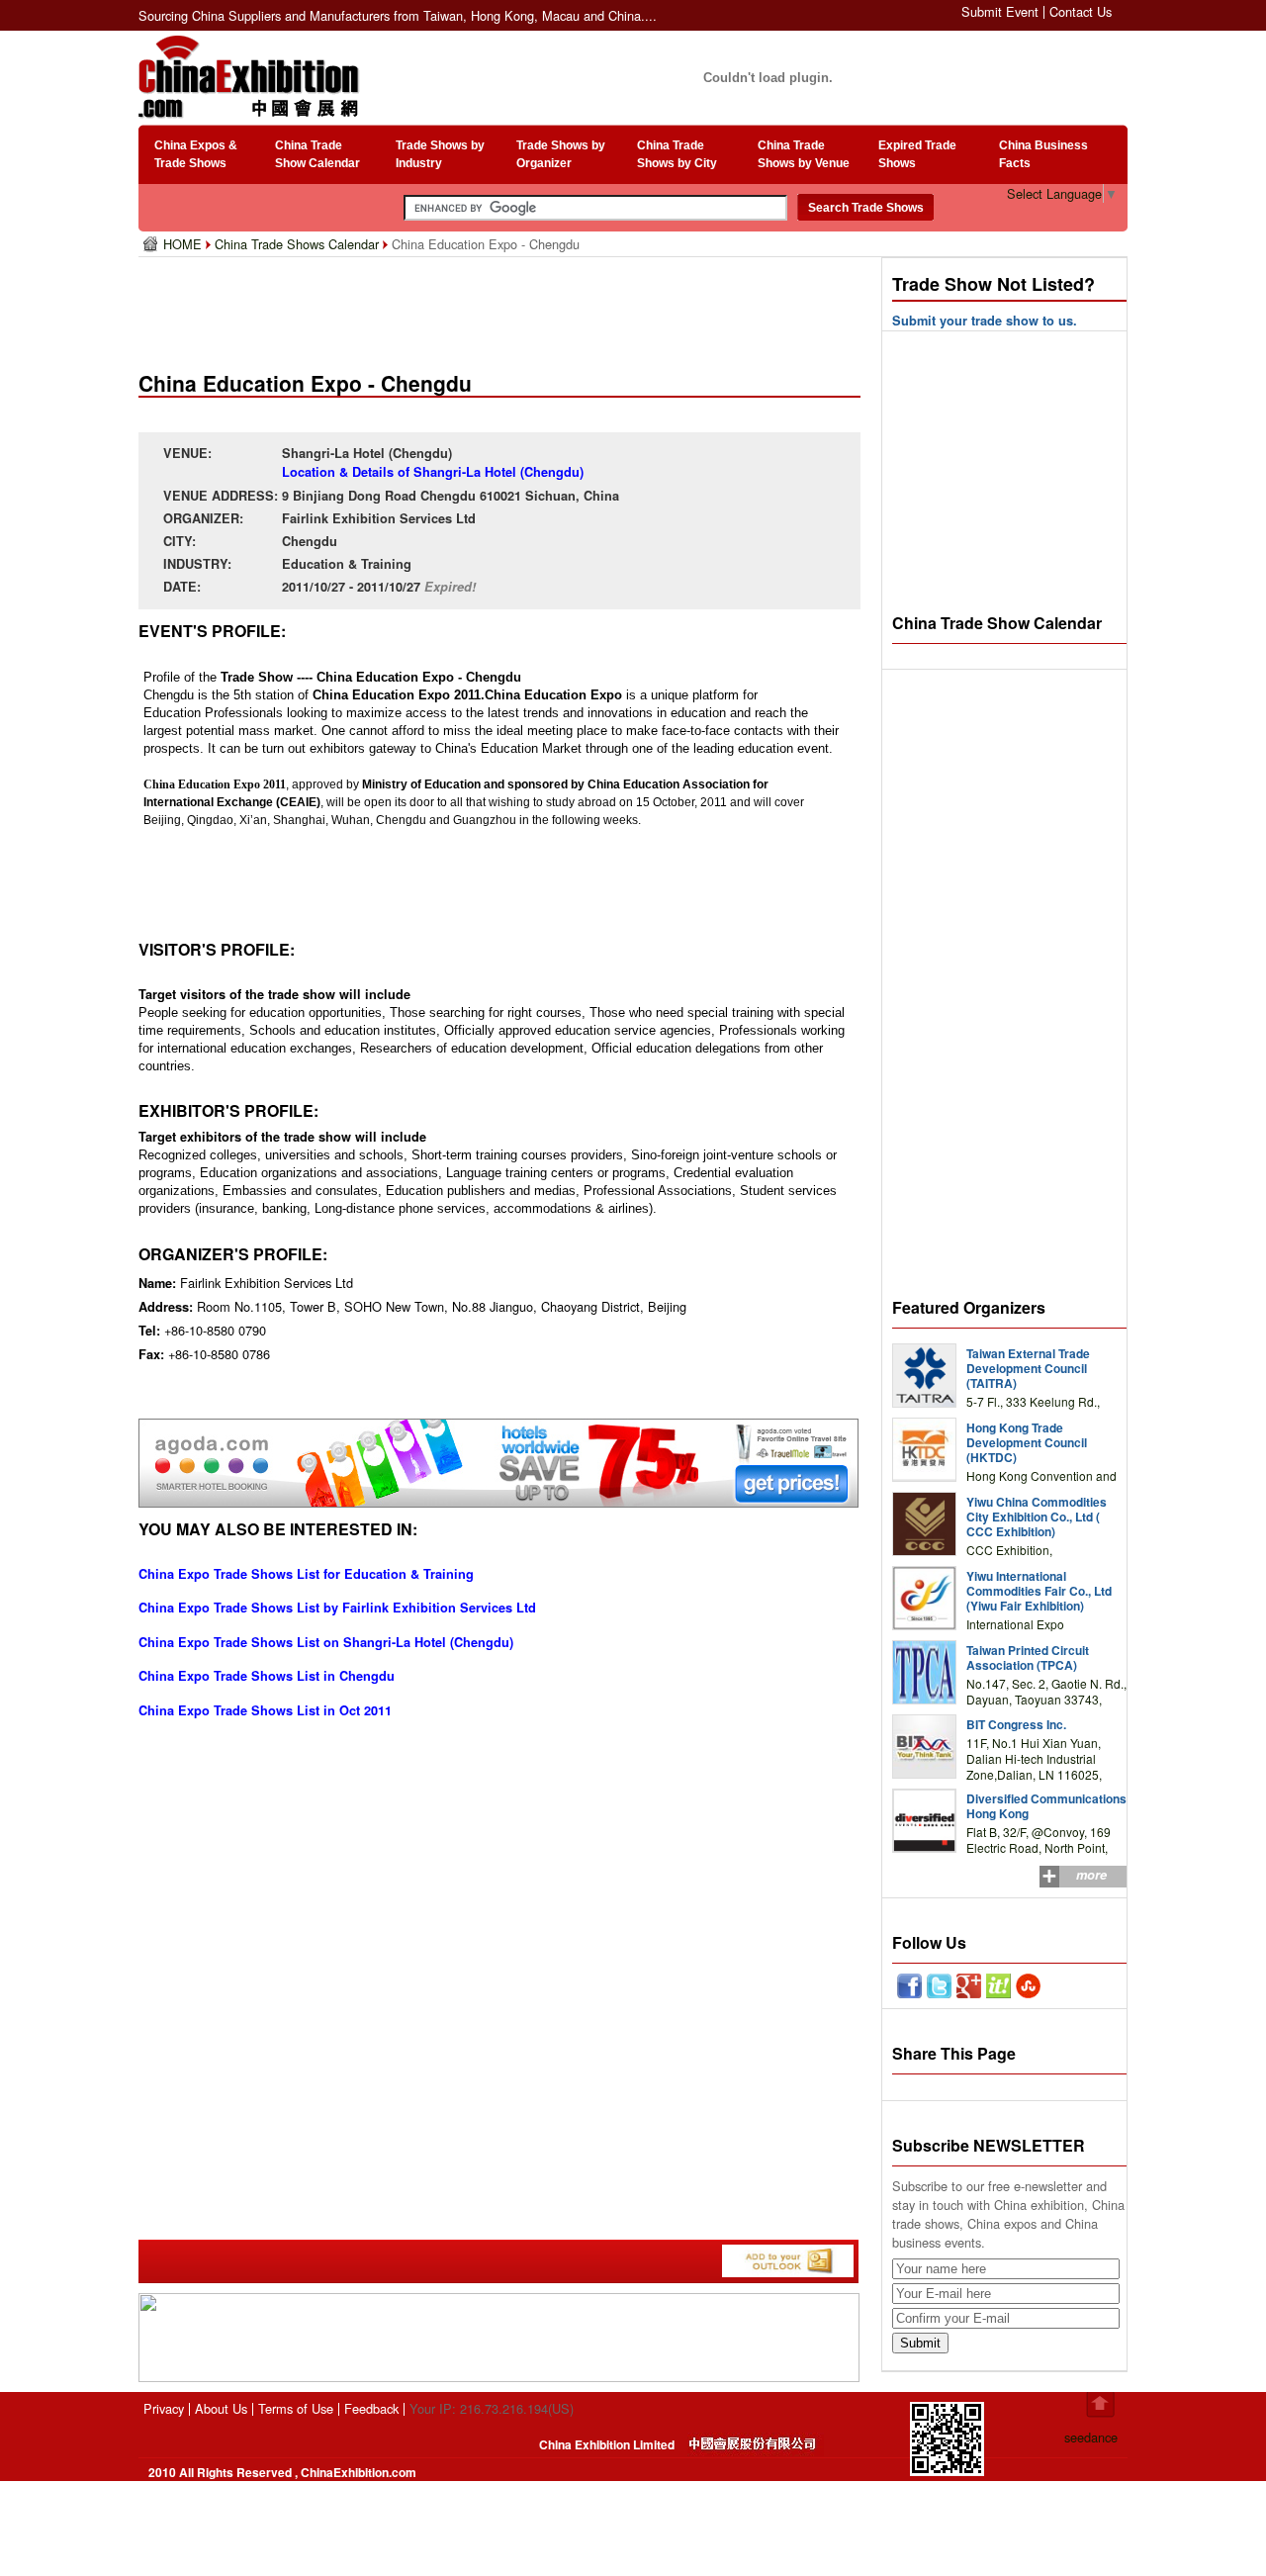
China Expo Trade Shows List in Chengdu (267, 1676)
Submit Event (1000, 11)
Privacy (164, 2408)
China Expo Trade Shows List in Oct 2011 (265, 1710)
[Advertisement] (503, 307)
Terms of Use (296, 2408)
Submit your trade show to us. (985, 321)
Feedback (371, 2408)
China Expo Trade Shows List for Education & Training (306, 1574)
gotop (1100, 2405)
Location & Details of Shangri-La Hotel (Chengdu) (433, 472)
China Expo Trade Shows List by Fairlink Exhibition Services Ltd (337, 1608)
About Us (221, 2408)
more (1091, 1875)
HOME (184, 244)
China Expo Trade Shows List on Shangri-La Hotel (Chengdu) (326, 1642)
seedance (1091, 2437)
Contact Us (1081, 11)
